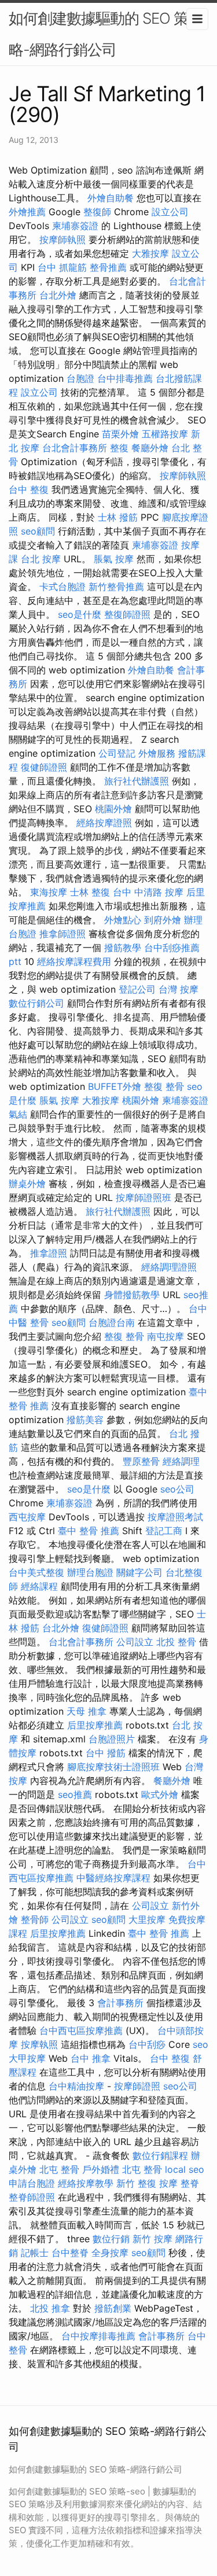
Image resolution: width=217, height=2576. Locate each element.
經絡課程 (39, 1586)
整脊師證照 (32, 2197)
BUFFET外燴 (115, 1086)
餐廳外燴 (150, 448)
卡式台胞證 (62, 587)
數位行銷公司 (36, 1003)
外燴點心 (123, 920)
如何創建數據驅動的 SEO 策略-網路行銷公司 (98, 34)
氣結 (18, 1114)
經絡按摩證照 (104, 823)
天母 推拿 (87, 1711)
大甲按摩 (27, 2058)
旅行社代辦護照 (137, 781)
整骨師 (35, 1919)
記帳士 (35, 2253)
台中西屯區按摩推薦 (81, 2030)
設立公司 (170, 212)
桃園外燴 (113, 809)
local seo (185, 2169)
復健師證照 (44, 767)
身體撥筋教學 (132, 1295)
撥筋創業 (113, 2308)
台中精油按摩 (76, 2086)
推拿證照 (49, 1253)
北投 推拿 (50, 2308)
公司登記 (117, 753)
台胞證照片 (112, 1739)
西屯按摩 (27, 1517)
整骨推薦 (108, 267)
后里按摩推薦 (95, 1725)
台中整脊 (70, 2253)
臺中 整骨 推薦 (89, 1531)
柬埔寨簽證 (75, 226)
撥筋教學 (123, 948)
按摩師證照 (137, 2086)
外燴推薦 (27, 212)
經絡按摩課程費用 (74, 961)
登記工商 (164, 1531)
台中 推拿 (91, 2058)
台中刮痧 (147, 2044)
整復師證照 (127, 614)
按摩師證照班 (144, 1197)
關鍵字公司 (139, 1572)
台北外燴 (58, 295)
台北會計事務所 (75, 448)
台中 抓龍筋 (62, 267)
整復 (119, 448)
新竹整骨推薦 (116, 587)
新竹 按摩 (152, 2239)
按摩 (168, 2183)
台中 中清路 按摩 (148, 892)
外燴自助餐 (111, 198)
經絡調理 (181, 1461)
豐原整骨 (141, 1461)
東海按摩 (49, 892)
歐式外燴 (160, 1794)
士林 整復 (90, 892)
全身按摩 (110, 2253)
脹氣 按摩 (114, 559)
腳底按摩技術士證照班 (113, 1767)
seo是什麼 (80, 614)
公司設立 (135, 1642)
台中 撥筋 (106, 1753)
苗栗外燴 (120, 434)
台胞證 (80, 378)
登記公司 (137, 989)
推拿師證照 (62, 934)
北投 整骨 (176, 1642)
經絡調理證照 (169, 1267)
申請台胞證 (32, 2183)
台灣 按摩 (179, 989)
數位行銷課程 (160, 2155)
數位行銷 (111, 2239)
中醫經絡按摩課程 (113, 1878)
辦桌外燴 (27, 1184)
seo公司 (177, 1489)
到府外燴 (163, 920)
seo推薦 (75, 1794)
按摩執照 (39, 2044)
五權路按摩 (165, 434)
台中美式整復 (36, 1572)
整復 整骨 (164, 1086)
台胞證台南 (112, 1322)
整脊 (190, 2183)
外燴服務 (157, 753)
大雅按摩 (150, 253)
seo (201, 2044)
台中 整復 (29, 489)
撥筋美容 (85, 1420)
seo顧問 (38, 531)
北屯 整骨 (59, 2169)
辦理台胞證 (90, 1572)
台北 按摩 (41, 559)
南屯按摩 (165, 1336)
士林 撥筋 (118, 517)
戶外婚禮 (101, 2169)
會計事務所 (120, 2003)
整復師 (97, 212)
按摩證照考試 (175, 1517)
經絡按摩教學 (86, 2183)
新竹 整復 (136, 2183)
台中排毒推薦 (125, 378)
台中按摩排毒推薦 (98, 2336)
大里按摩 (147, 1919)
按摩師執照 (62, 239)
